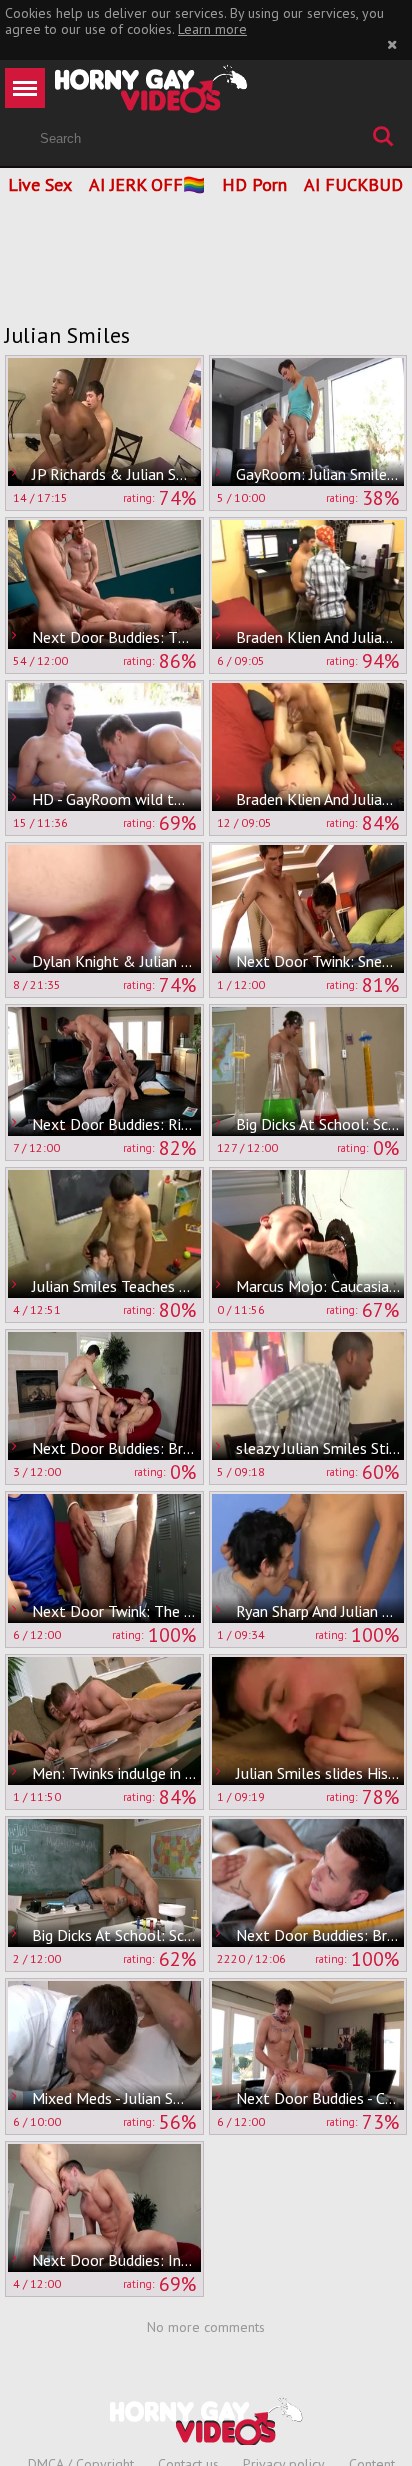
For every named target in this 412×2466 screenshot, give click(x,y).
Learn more (212, 29)
